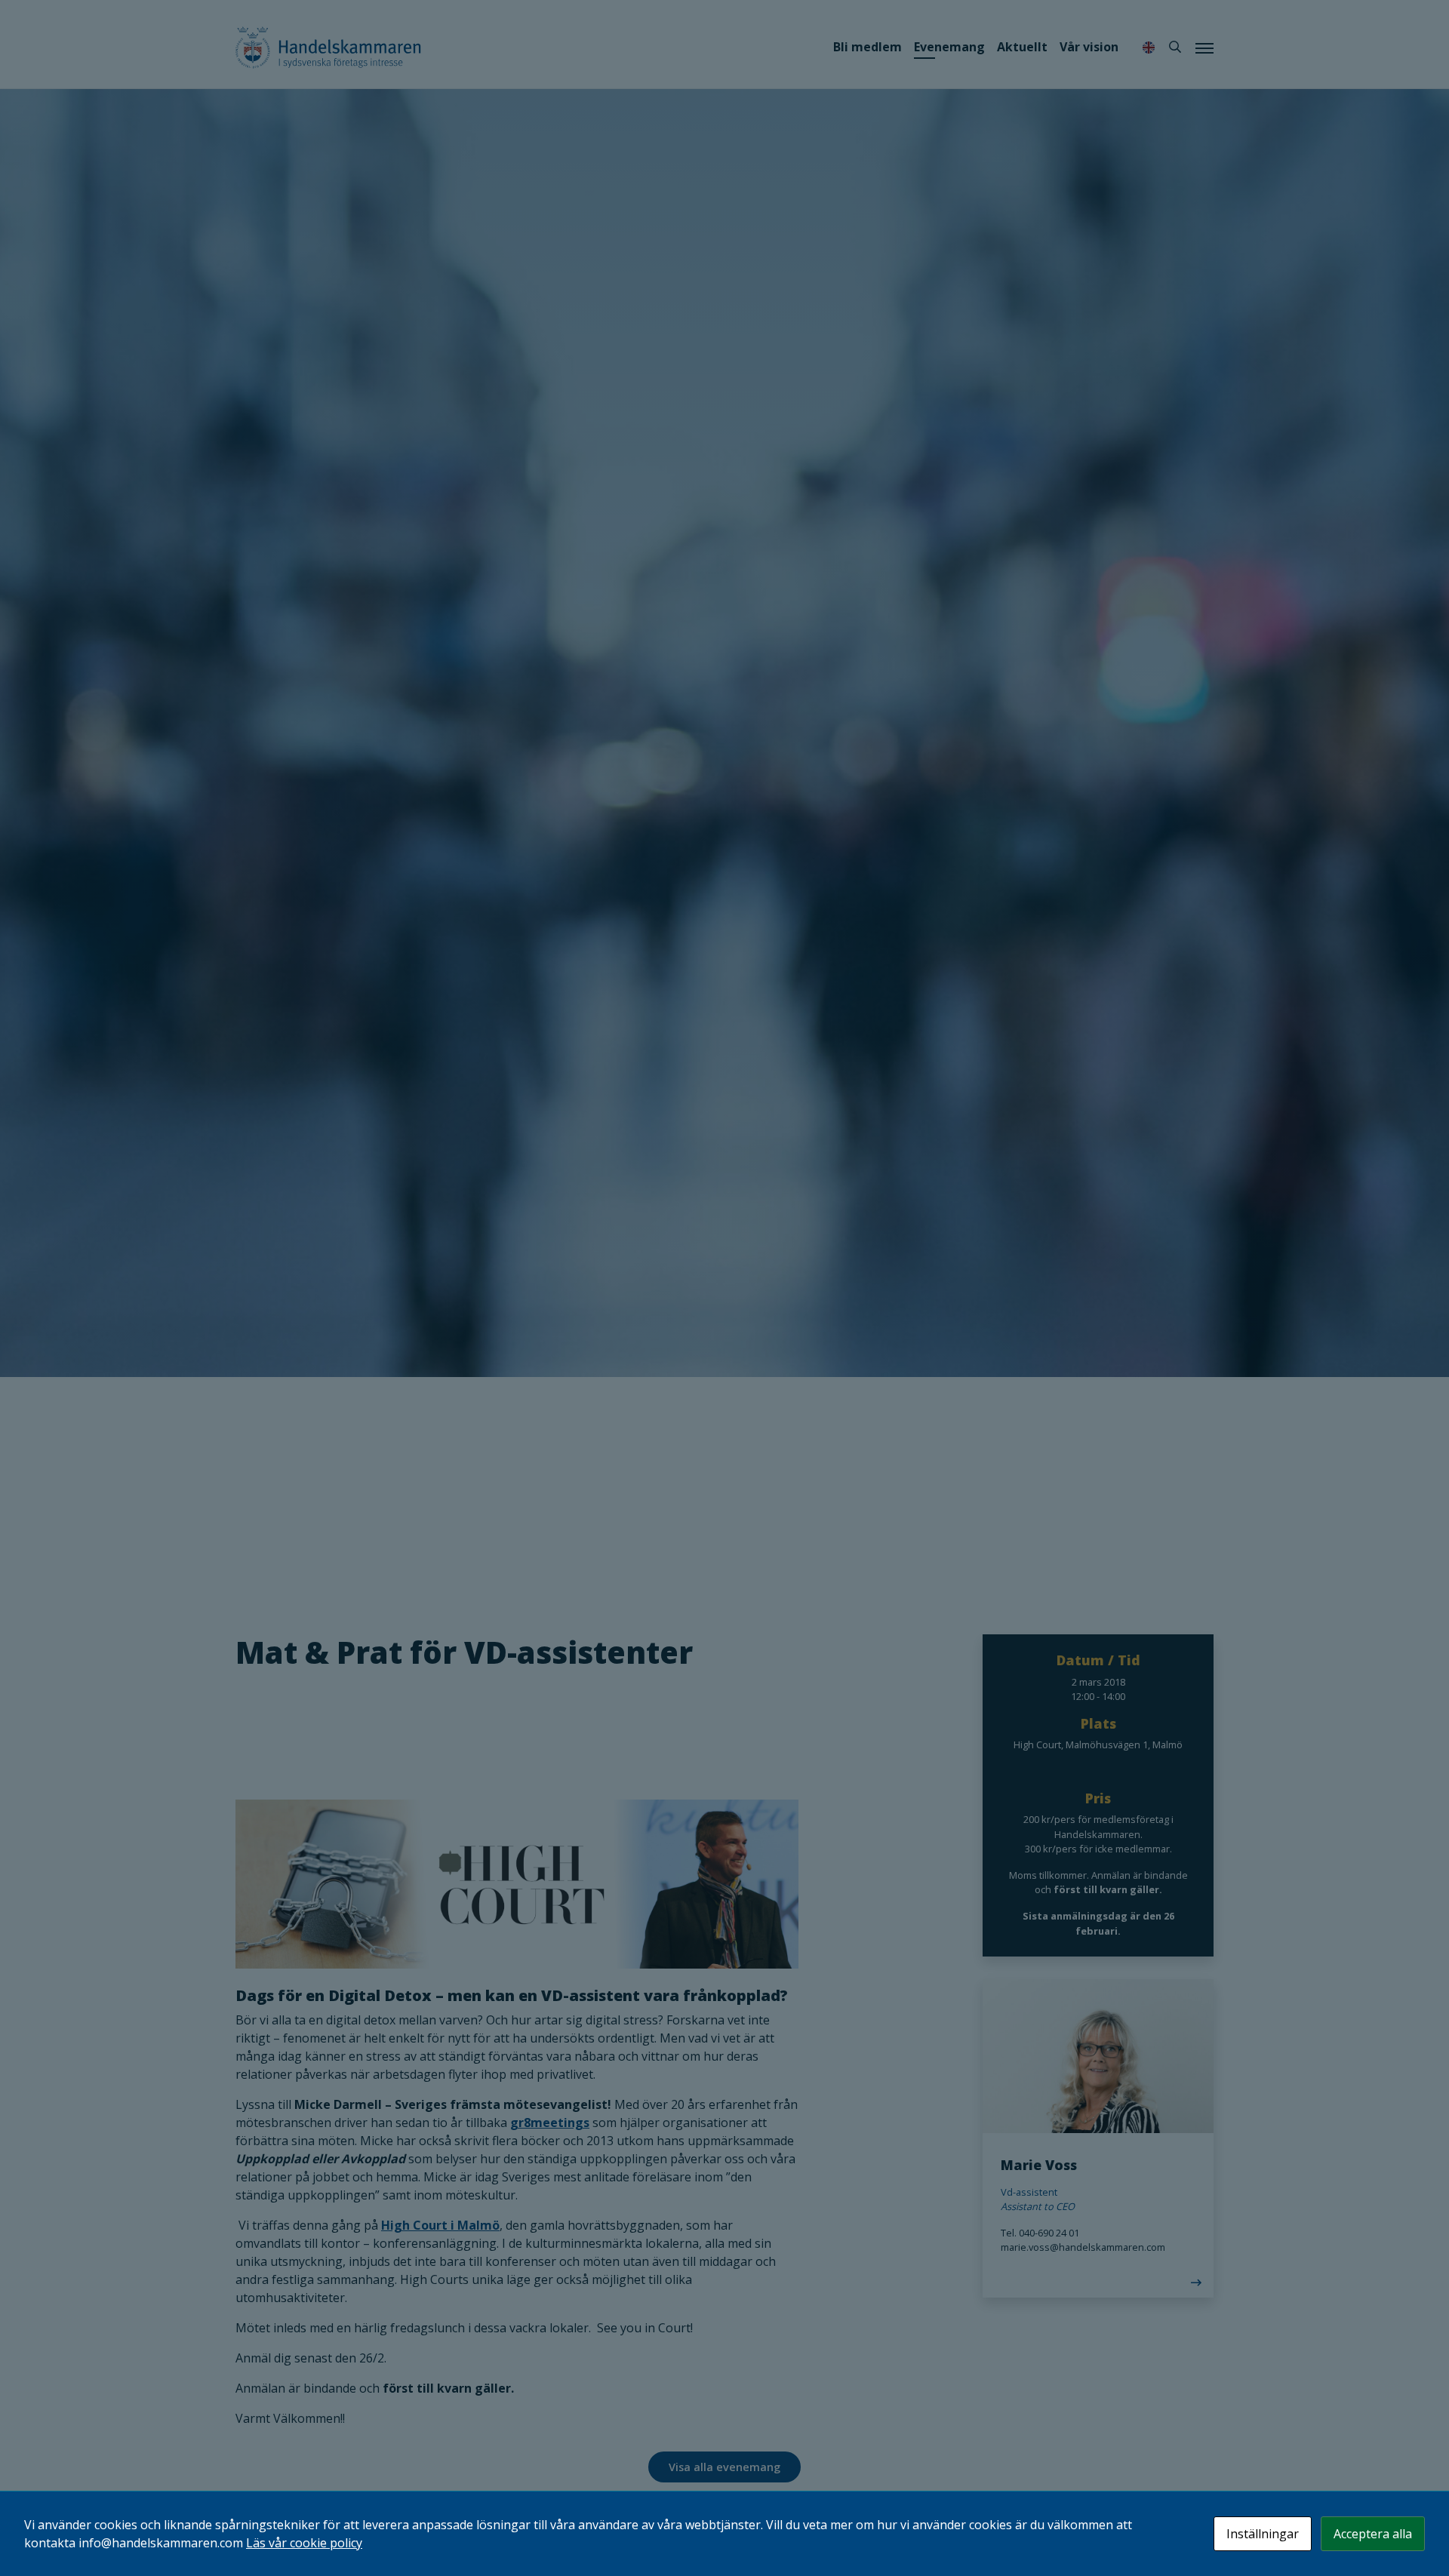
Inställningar (1263, 2534)
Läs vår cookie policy (304, 2543)
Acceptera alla (1373, 2534)
